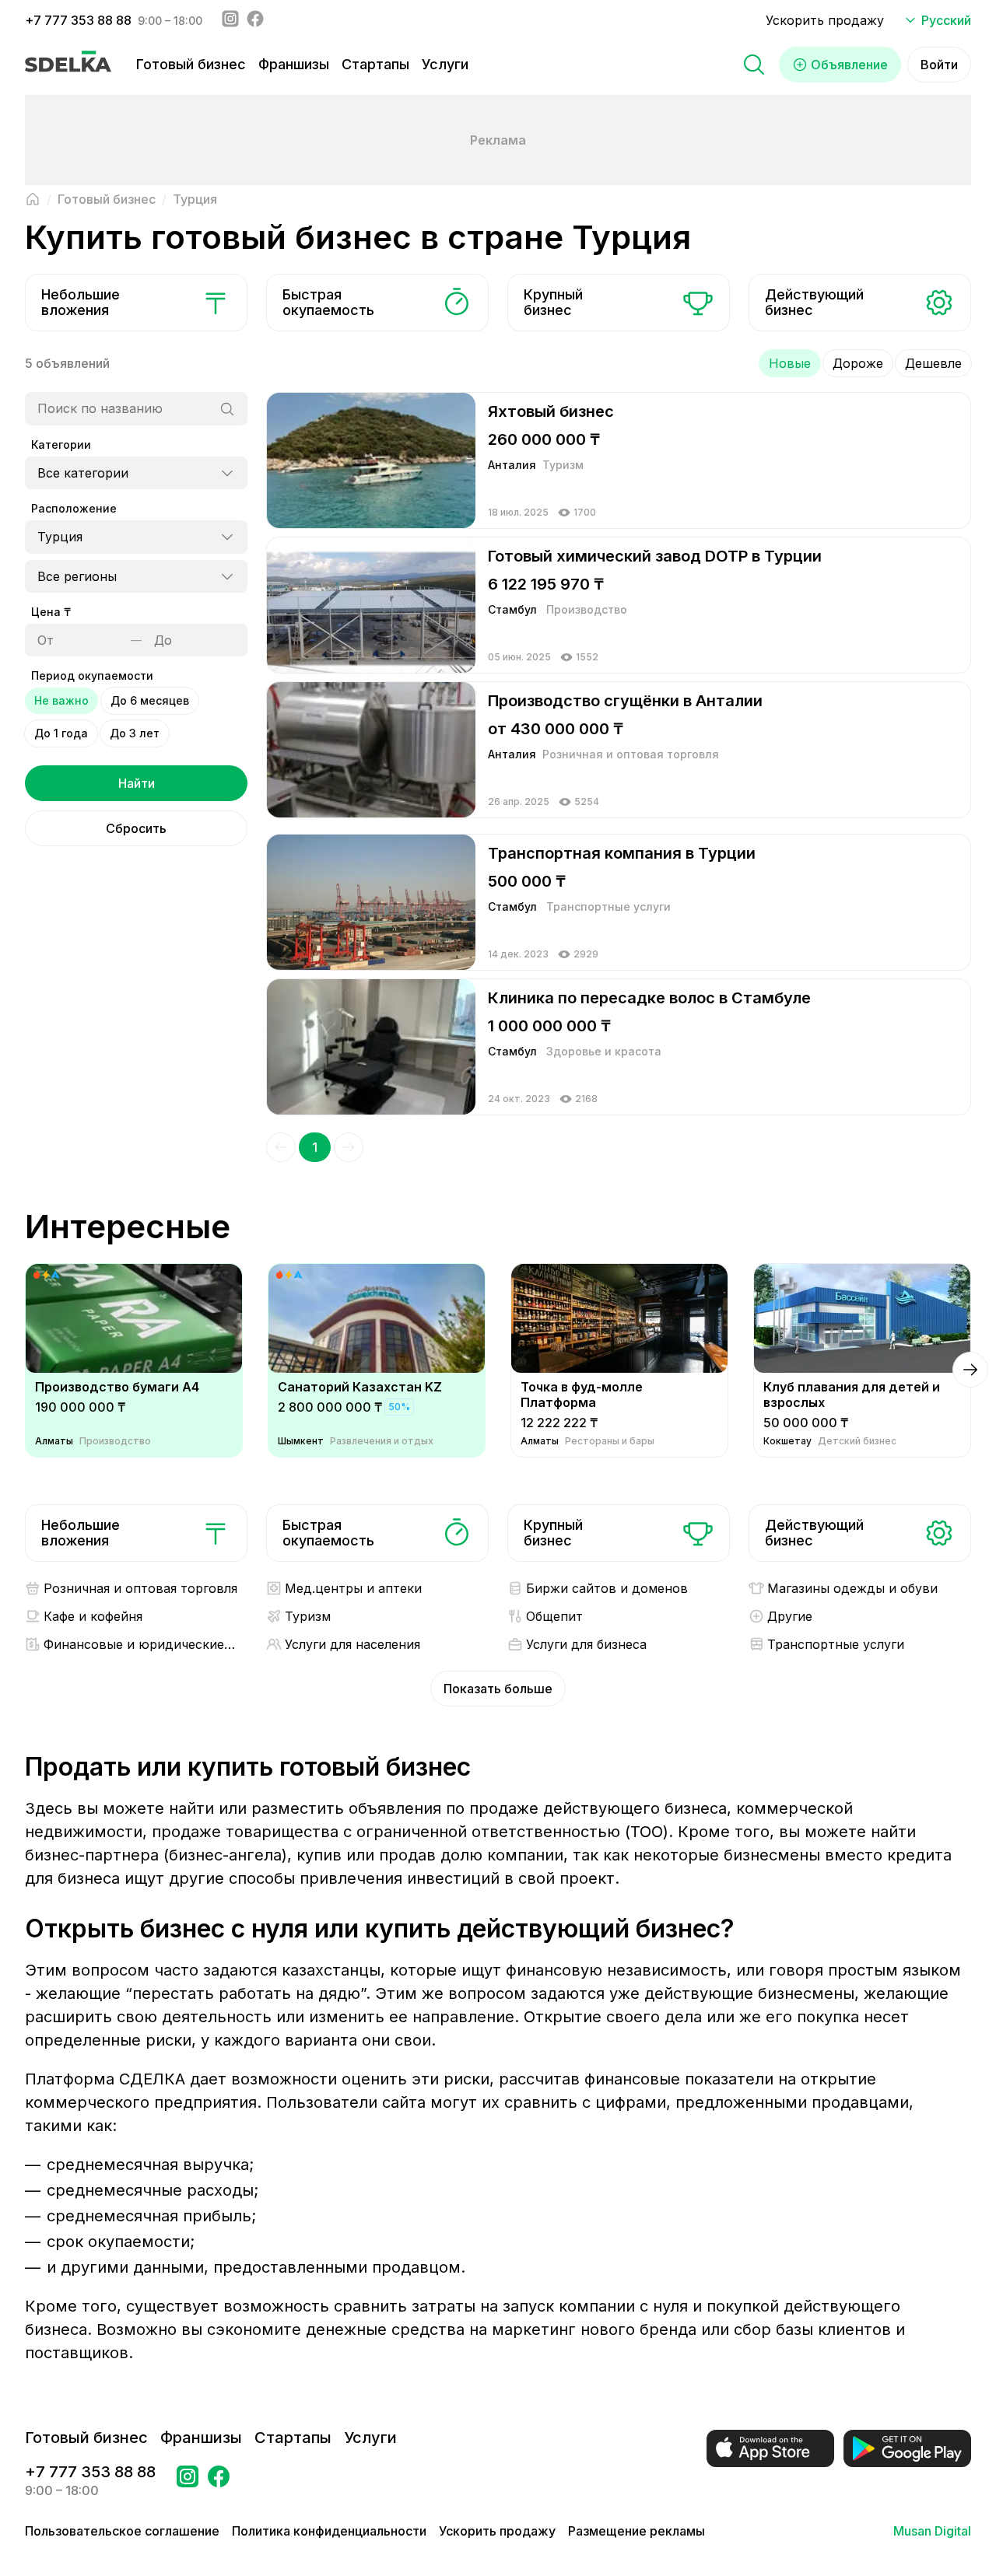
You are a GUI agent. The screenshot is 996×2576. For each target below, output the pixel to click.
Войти (939, 65)
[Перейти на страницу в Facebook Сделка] (219, 2481)
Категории (61, 444)
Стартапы (375, 64)
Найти (137, 783)
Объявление (849, 65)
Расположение (74, 508)
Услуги (445, 64)
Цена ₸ (51, 612)
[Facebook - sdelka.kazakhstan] (255, 20)
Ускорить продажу (825, 20)
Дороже (858, 363)
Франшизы (294, 64)
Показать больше (498, 1689)
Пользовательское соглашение (122, 2531)
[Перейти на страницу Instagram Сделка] (188, 2481)
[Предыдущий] (281, 1147)
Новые (790, 363)
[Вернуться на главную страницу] (33, 199)
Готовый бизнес (191, 64)
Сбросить (136, 828)
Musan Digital (932, 2531)
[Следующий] (349, 1147)
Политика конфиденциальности (329, 2531)
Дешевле (933, 363)
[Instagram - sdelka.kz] (230, 20)
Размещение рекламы (637, 2531)
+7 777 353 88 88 (78, 20)
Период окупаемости (92, 675)
